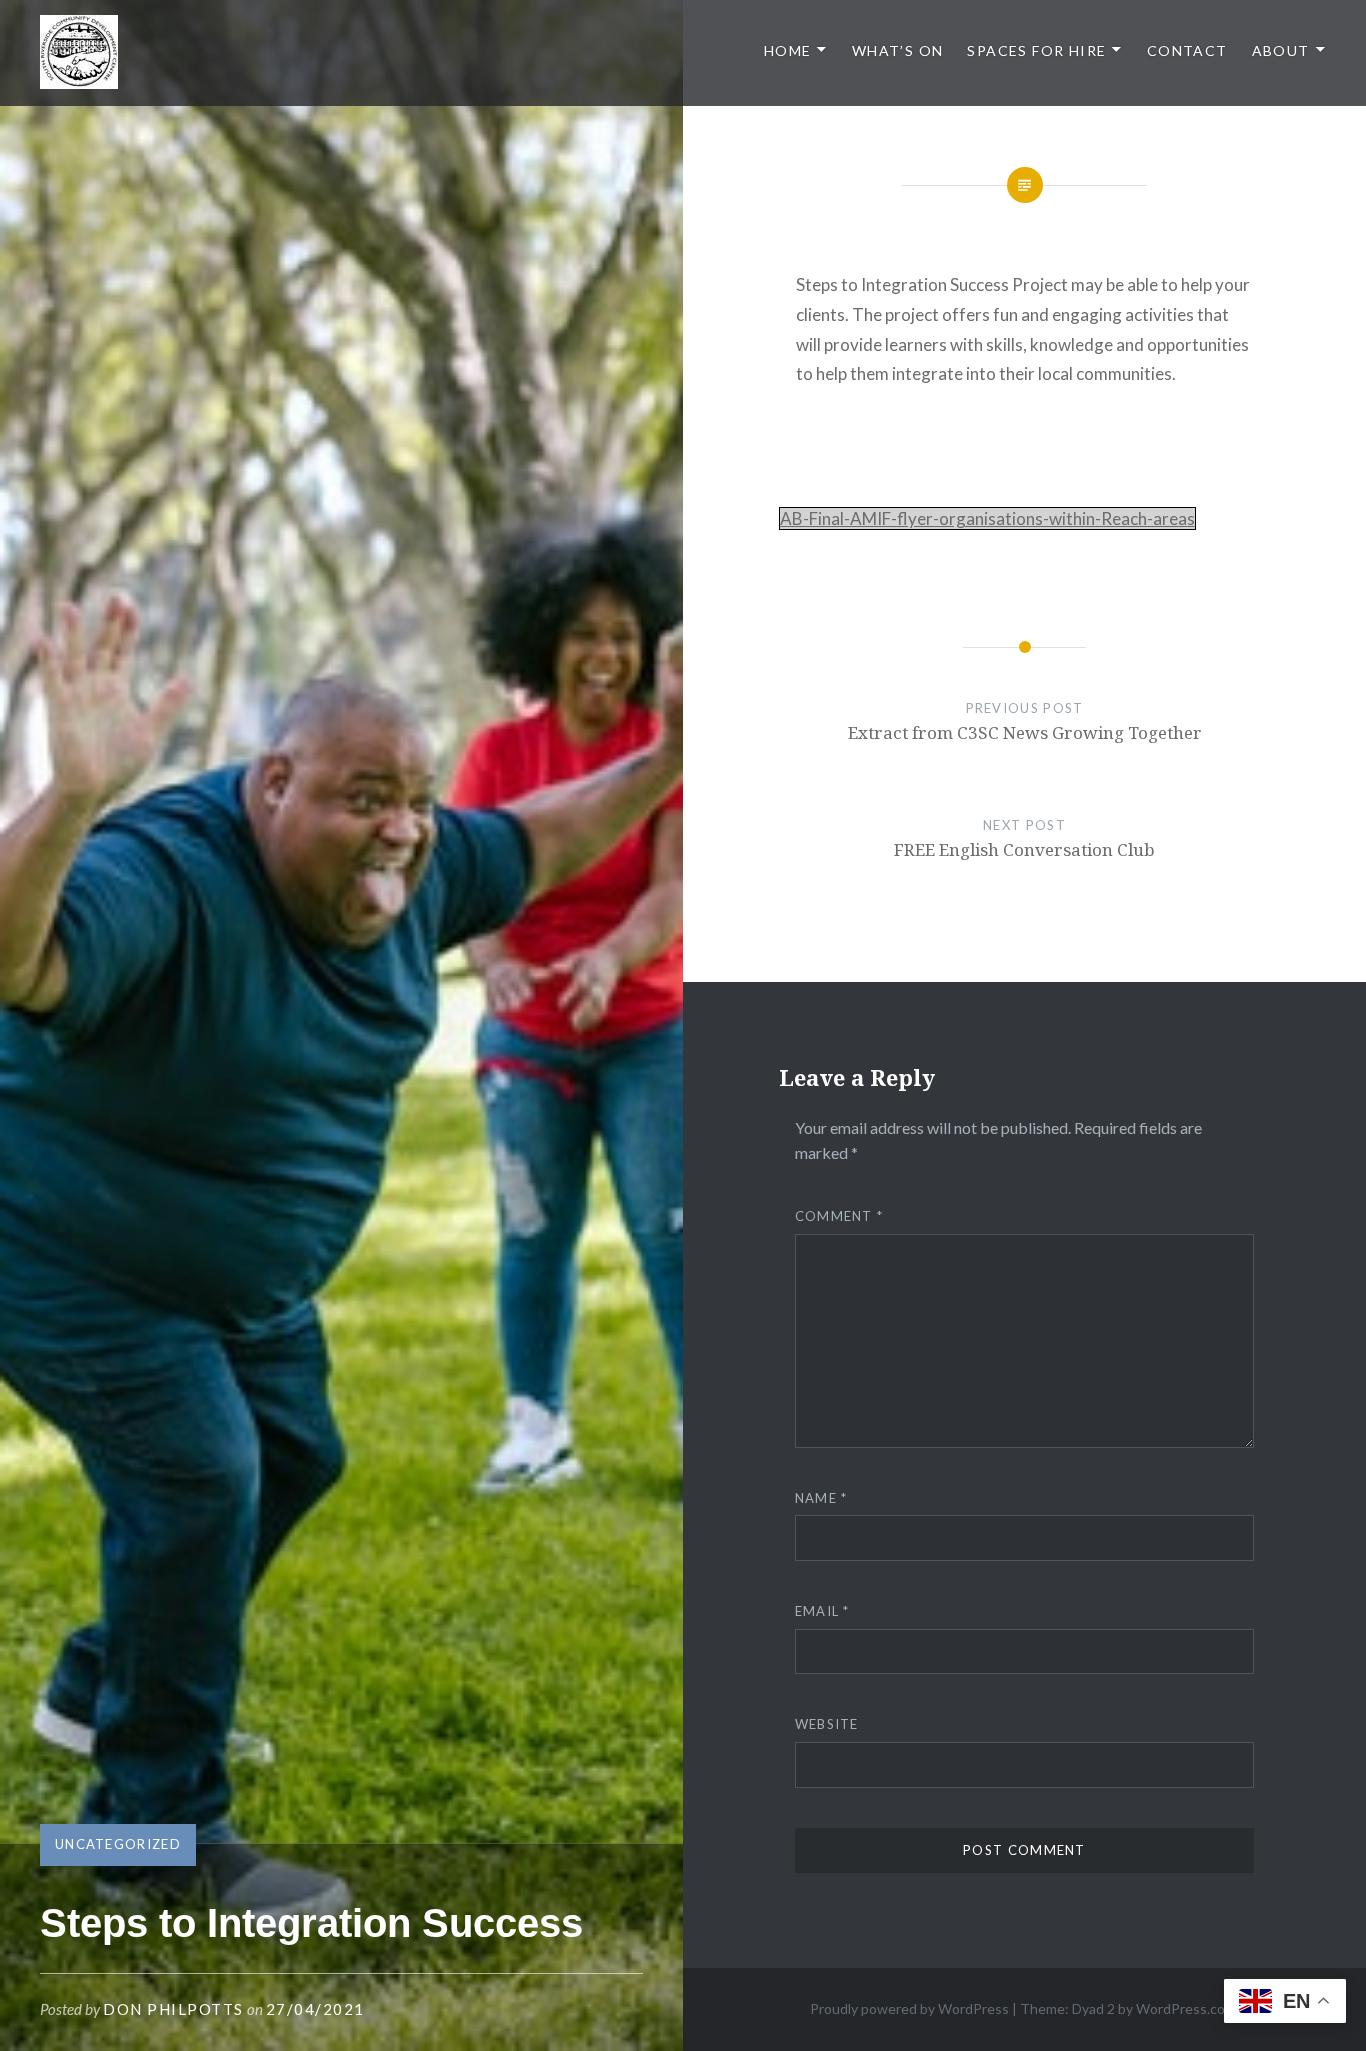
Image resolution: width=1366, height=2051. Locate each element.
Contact (1187, 50)
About (1281, 50)
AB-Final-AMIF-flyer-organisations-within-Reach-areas (987, 518)
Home (788, 50)
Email (822, 1611)
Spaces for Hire (1036, 50)
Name (821, 1498)
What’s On (898, 50)
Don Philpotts (173, 2009)
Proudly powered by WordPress (909, 2008)
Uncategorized (118, 1844)
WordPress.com (1186, 2008)
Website (827, 1724)
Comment (839, 1216)
